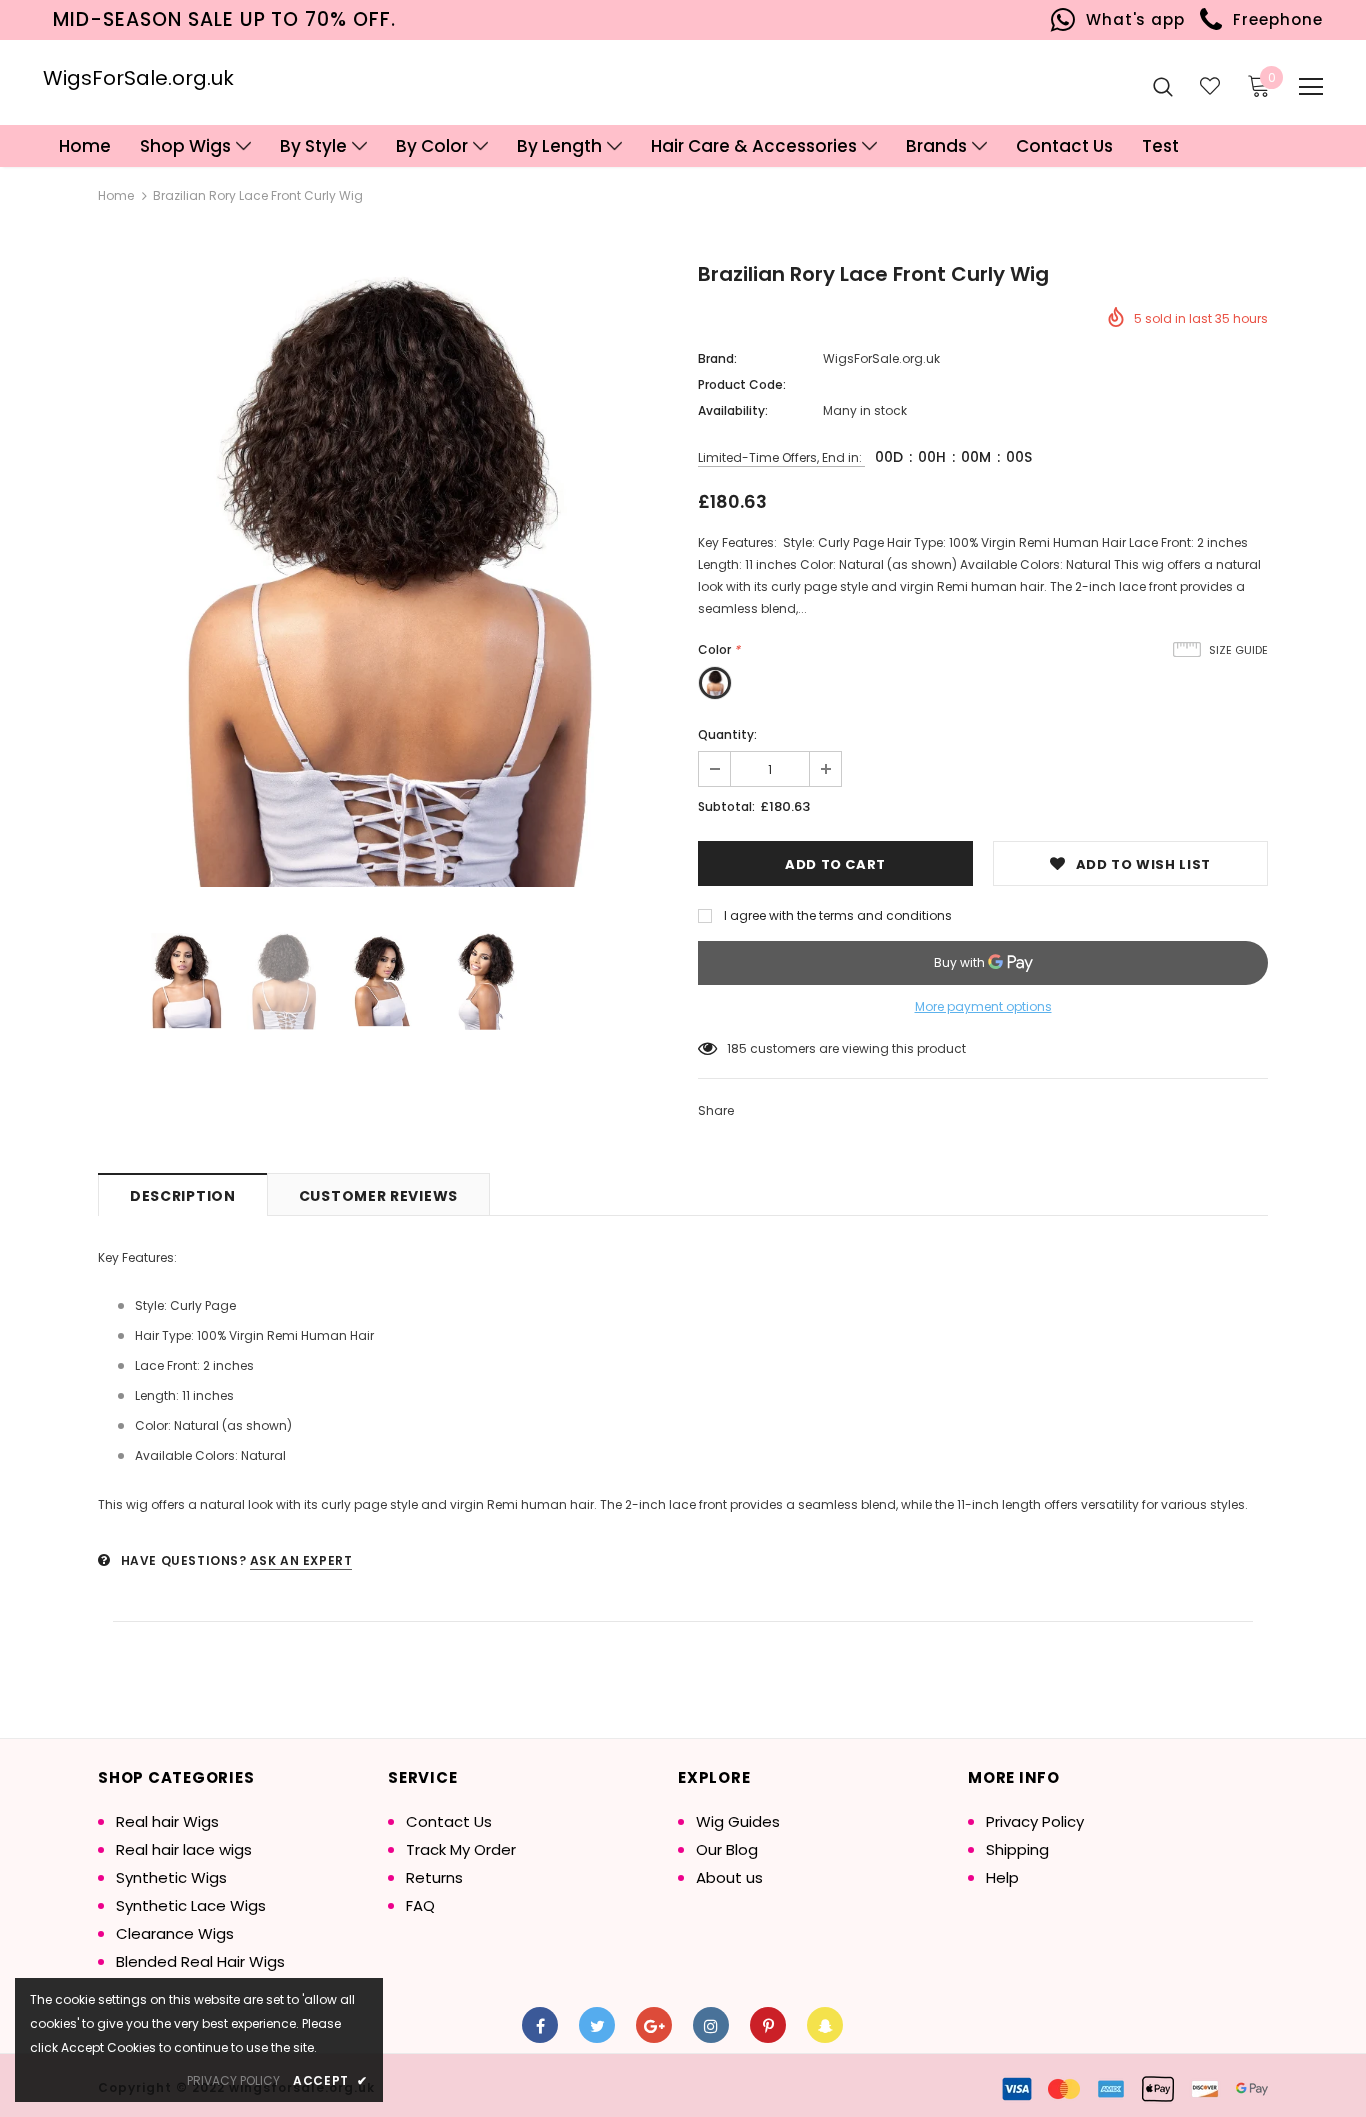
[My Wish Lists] (1210, 86)
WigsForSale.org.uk (138, 78)
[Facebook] (540, 2025)
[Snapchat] (825, 2025)
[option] (383, 579)
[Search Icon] (1163, 86)
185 (737, 1048)
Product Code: (742, 384)
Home (116, 195)
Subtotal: (726, 806)
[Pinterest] (768, 2025)
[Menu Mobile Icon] (1311, 87)
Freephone (1272, 19)
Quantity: (727, 734)
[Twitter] (597, 2025)
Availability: (733, 410)
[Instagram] (711, 2025)
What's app (1130, 19)
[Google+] (654, 2025)
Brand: (717, 358)
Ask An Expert (301, 1560)
